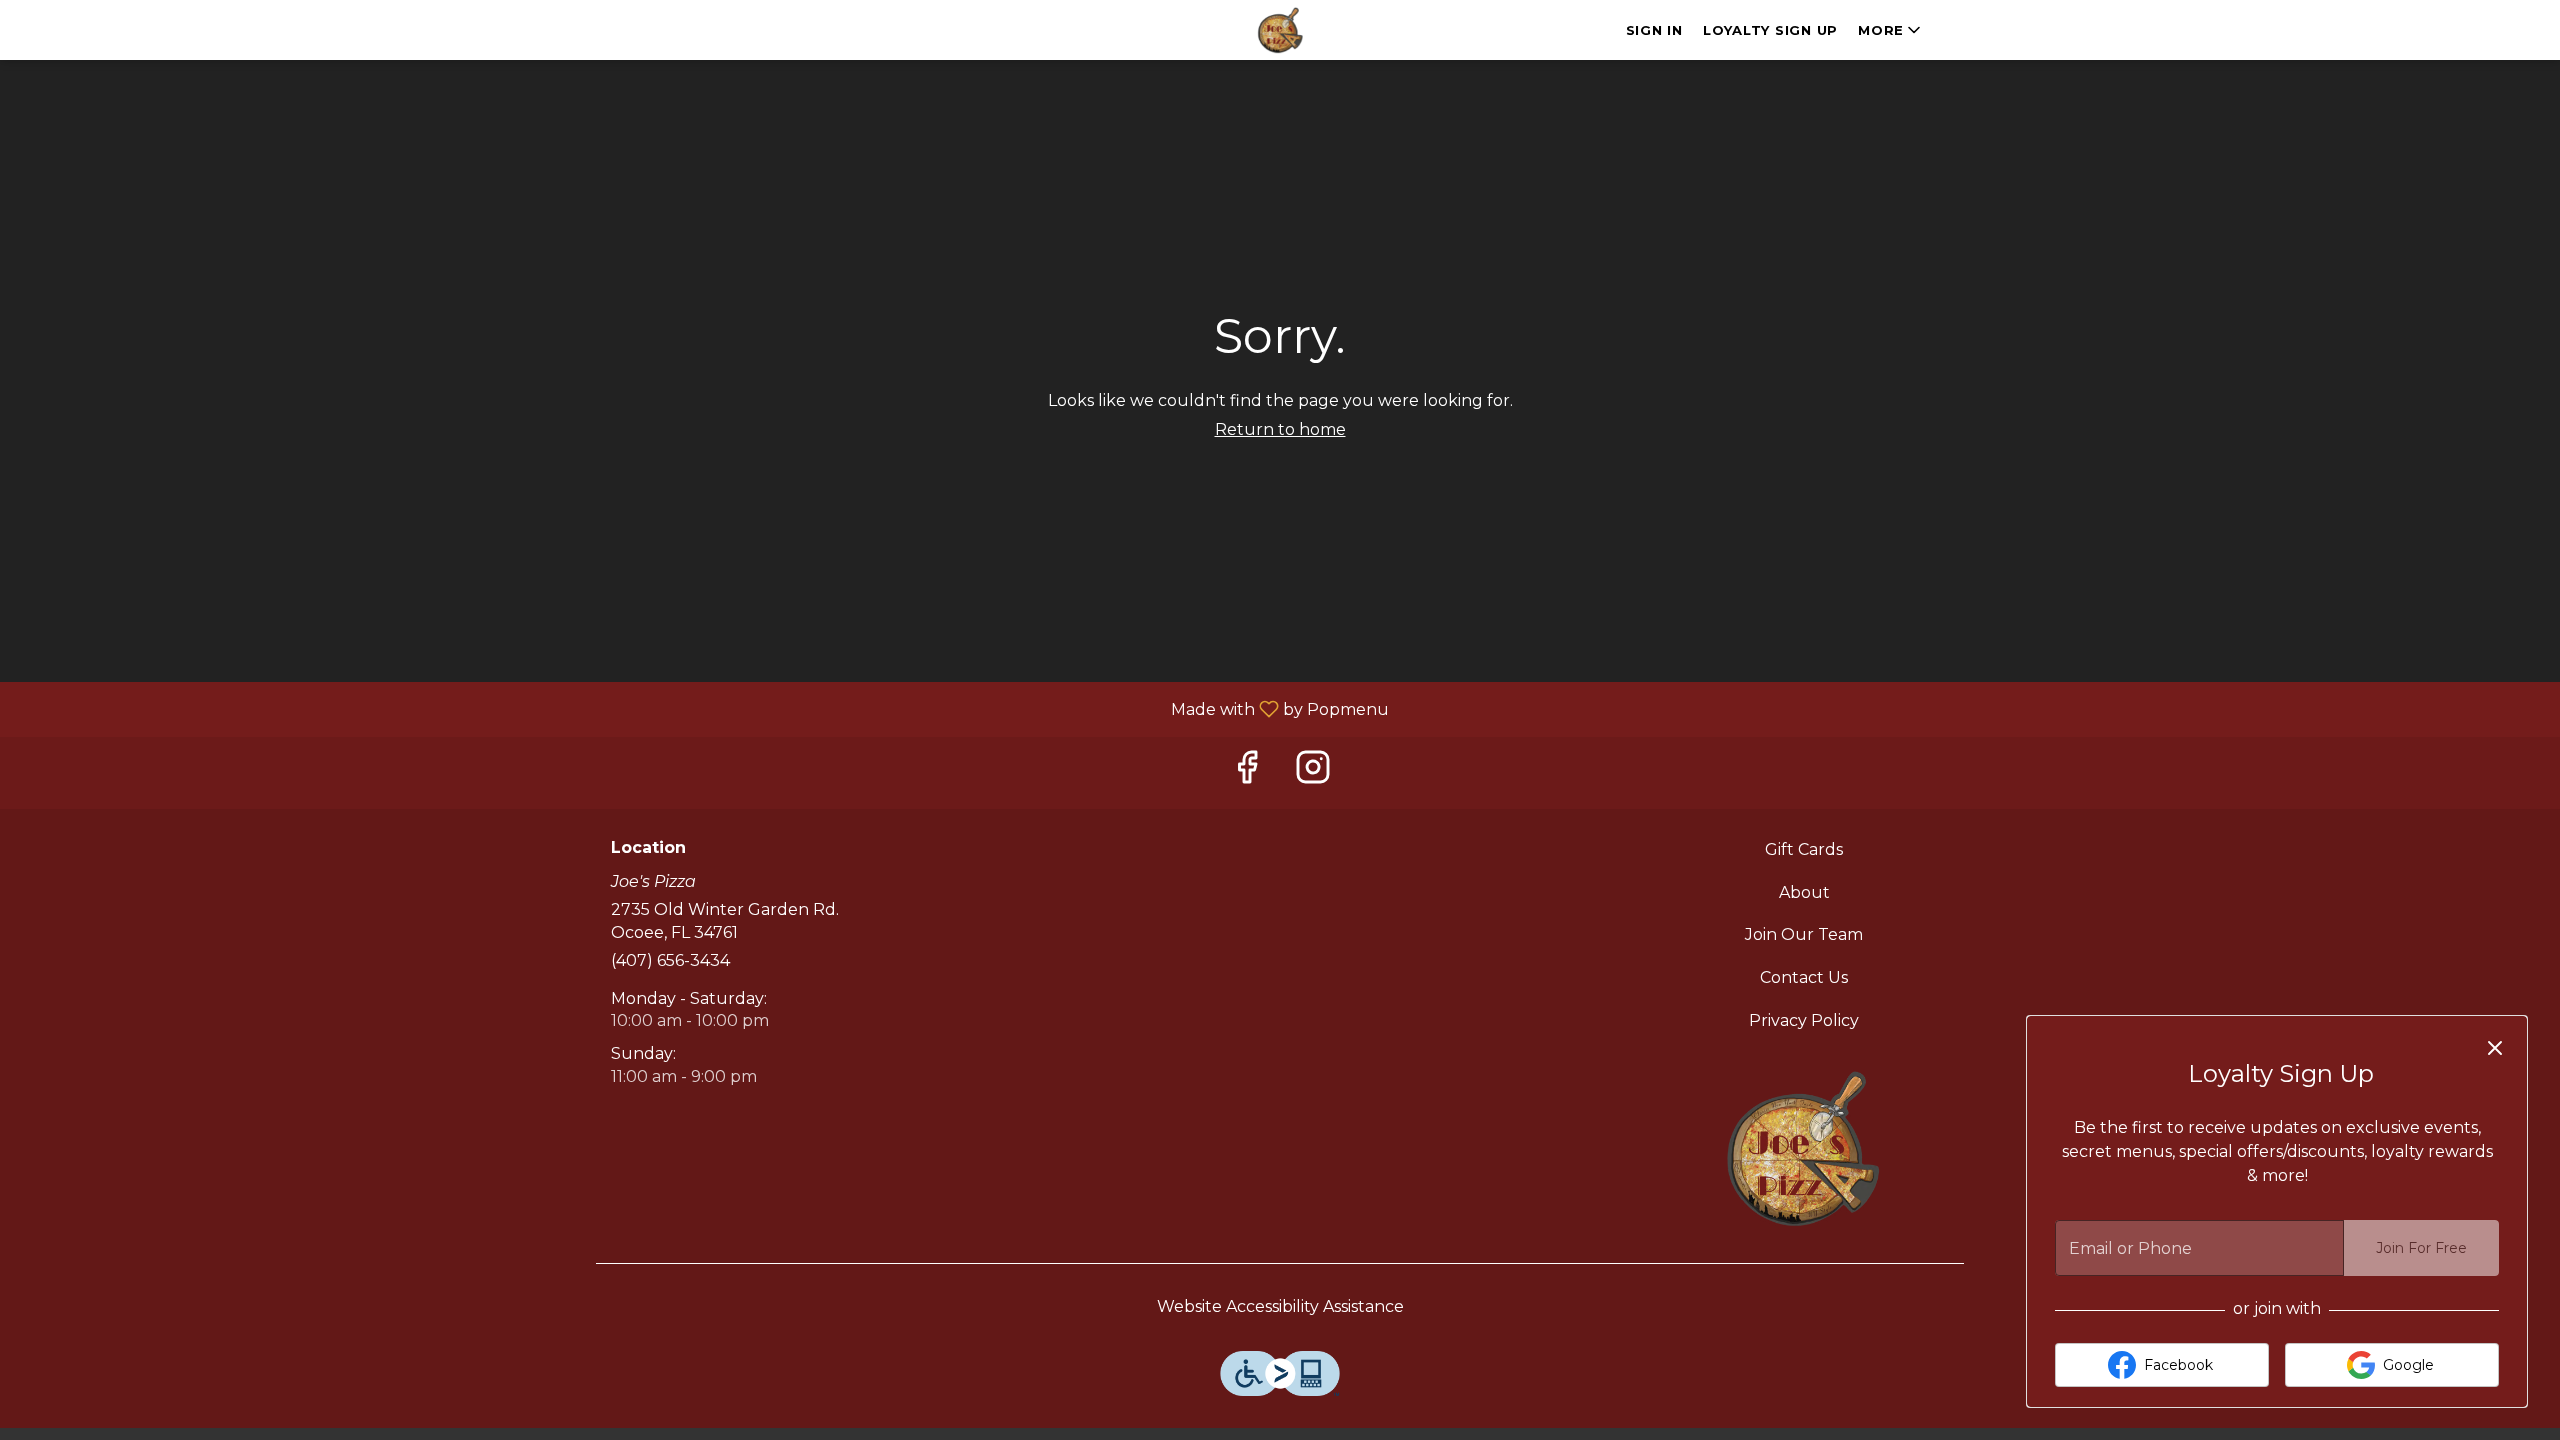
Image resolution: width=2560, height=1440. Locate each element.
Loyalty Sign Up (1770, 30)
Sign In (1654, 30)
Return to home (1280, 429)
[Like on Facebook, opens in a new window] (1247, 772)
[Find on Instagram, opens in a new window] (1313, 772)
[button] (1891, 30)
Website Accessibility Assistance (1280, 1306)
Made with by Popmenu (702, 708)
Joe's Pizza (1805, 1148)
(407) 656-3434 (670, 960)
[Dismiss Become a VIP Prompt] (2495, 1048)
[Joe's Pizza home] (1280, 30)
